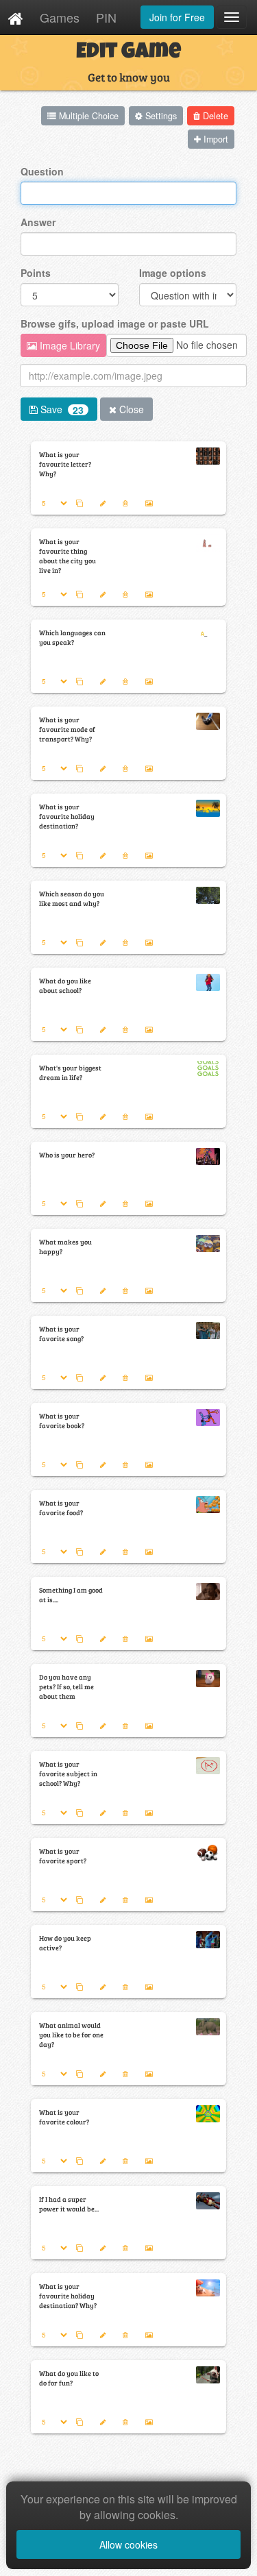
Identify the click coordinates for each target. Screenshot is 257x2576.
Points (36, 273)
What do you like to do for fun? (69, 2378)
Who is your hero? (67, 1155)
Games (60, 17)
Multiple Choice (87, 116)
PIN (106, 17)
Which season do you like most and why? (72, 898)
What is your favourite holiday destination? (67, 816)
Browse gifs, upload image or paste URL (115, 323)
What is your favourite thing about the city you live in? (68, 556)
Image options (173, 273)
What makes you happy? (65, 1247)
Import (215, 139)
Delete (214, 116)
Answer (38, 222)
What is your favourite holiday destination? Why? (68, 2296)
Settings (160, 116)
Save (61, 409)
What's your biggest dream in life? (70, 1072)
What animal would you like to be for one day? (71, 2035)
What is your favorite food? (61, 1508)
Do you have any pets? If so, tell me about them (66, 1686)
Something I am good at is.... (71, 1595)
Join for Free (177, 17)
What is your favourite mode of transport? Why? (67, 729)
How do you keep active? (65, 1943)
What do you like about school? (65, 985)
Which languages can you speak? (72, 637)
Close (130, 409)
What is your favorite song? (61, 1334)
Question (42, 171)
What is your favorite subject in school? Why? (68, 1774)
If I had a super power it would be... (69, 2204)
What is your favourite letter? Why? (65, 464)
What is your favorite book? (62, 1421)
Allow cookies (128, 2544)
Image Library (69, 345)
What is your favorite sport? (63, 1856)
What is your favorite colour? (64, 2117)
